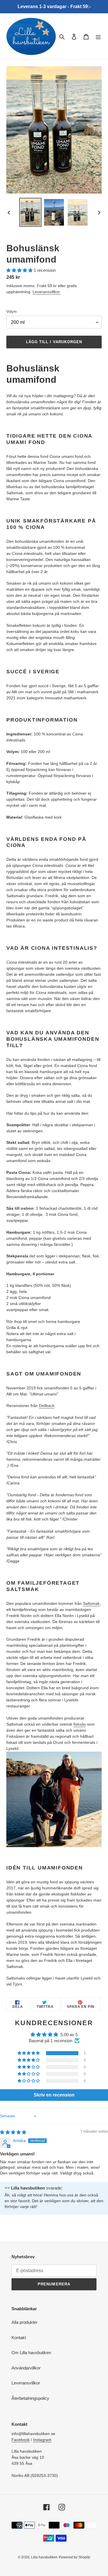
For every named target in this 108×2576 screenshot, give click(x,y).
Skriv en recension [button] (54, 2095)
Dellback (47, 1406)
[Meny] (98, 37)
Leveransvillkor (26, 2383)
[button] (20, 270)
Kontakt (19, 2338)
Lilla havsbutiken (44, 2557)
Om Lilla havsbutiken (31, 2353)
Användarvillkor (26, 2368)
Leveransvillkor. (47, 292)
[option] (31, 212)
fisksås (80, 1724)
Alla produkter (24, 2322)
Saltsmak (91, 1603)
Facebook (21, 2440)
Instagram (42, 2440)
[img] (13, 2132)
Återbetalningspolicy (30, 2398)
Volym (12, 312)
